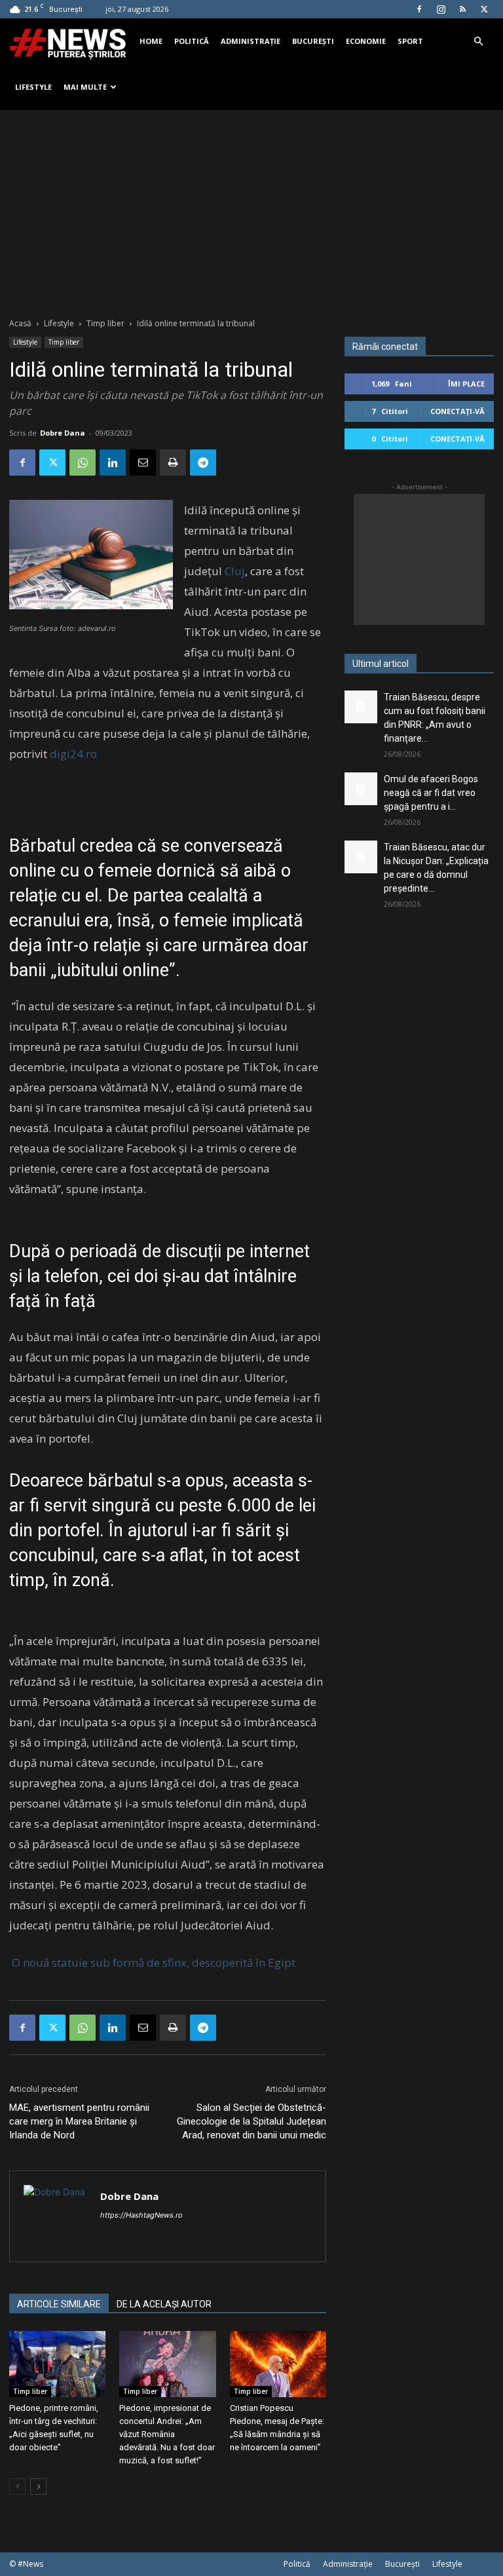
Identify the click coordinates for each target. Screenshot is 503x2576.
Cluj (235, 571)
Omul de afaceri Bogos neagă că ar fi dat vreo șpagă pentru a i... (431, 793)
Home (151, 41)
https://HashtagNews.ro (141, 2215)
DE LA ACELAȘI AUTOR (164, 2304)
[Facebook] (419, 9)
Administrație (251, 41)
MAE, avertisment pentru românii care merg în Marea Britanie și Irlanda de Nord (79, 2121)
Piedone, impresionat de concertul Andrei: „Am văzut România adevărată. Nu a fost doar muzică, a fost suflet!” (167, 2434)
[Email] (143, 463)
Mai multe (85, 87)
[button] (478, 42)
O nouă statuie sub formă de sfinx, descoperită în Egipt (152, 1962)
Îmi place (466, 384)
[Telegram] (203, 463)
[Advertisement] (251, 208)
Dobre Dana (63, 433)
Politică (192, 41)
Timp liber (105, 323)
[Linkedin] (113, 463)
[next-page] (38, 2487)
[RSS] (462, 9)
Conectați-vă (457, 411)
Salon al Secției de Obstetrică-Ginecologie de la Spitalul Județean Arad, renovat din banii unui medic (251, 2121)
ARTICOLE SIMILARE (59, 2304)
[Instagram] (441, 9)
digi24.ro (73, 754)
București (313, 41)
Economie (366, 41)
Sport (410, 41)
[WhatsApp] (83, 463)
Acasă (20, 323)
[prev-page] (17, 2487)
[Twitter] (484, 9)
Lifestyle (33, 87)
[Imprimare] (173, 463)
